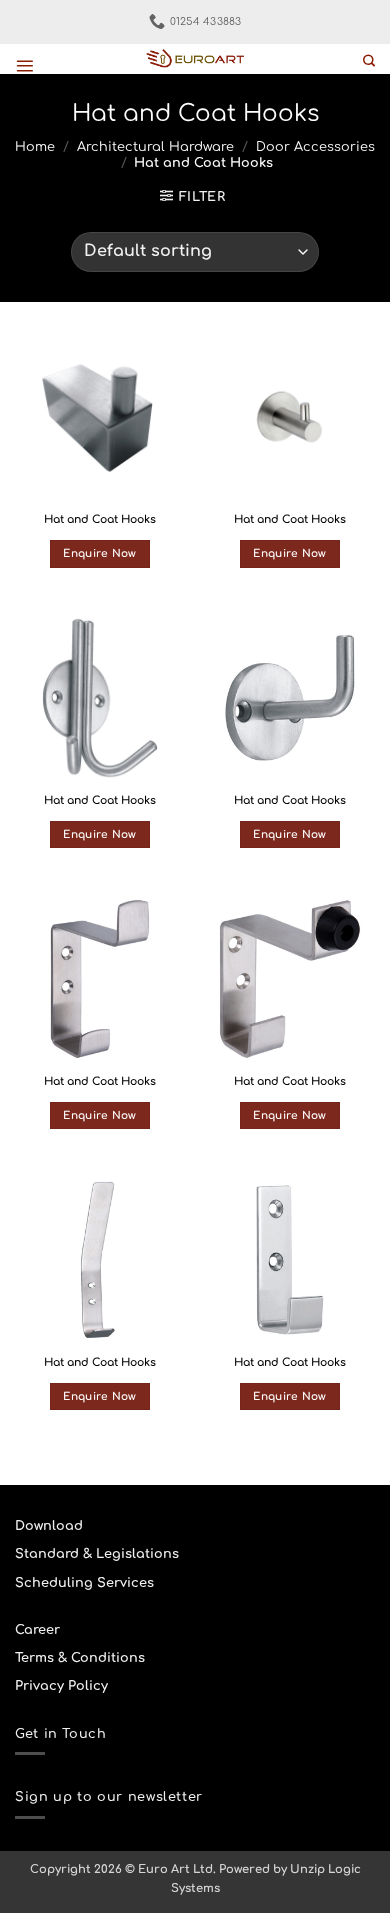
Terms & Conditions (80, 1658)
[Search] (369, 61)
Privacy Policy (61, 1686)
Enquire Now (99, 553)
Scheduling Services (84, 1583)
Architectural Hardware (155, 147)
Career (37, 1630)
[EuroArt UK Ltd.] (195, 59)
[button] (24, 65)
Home (35, 147)
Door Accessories (315, 147)
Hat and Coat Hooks (100, 519)
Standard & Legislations (97, 1554)
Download (49, 1526)
